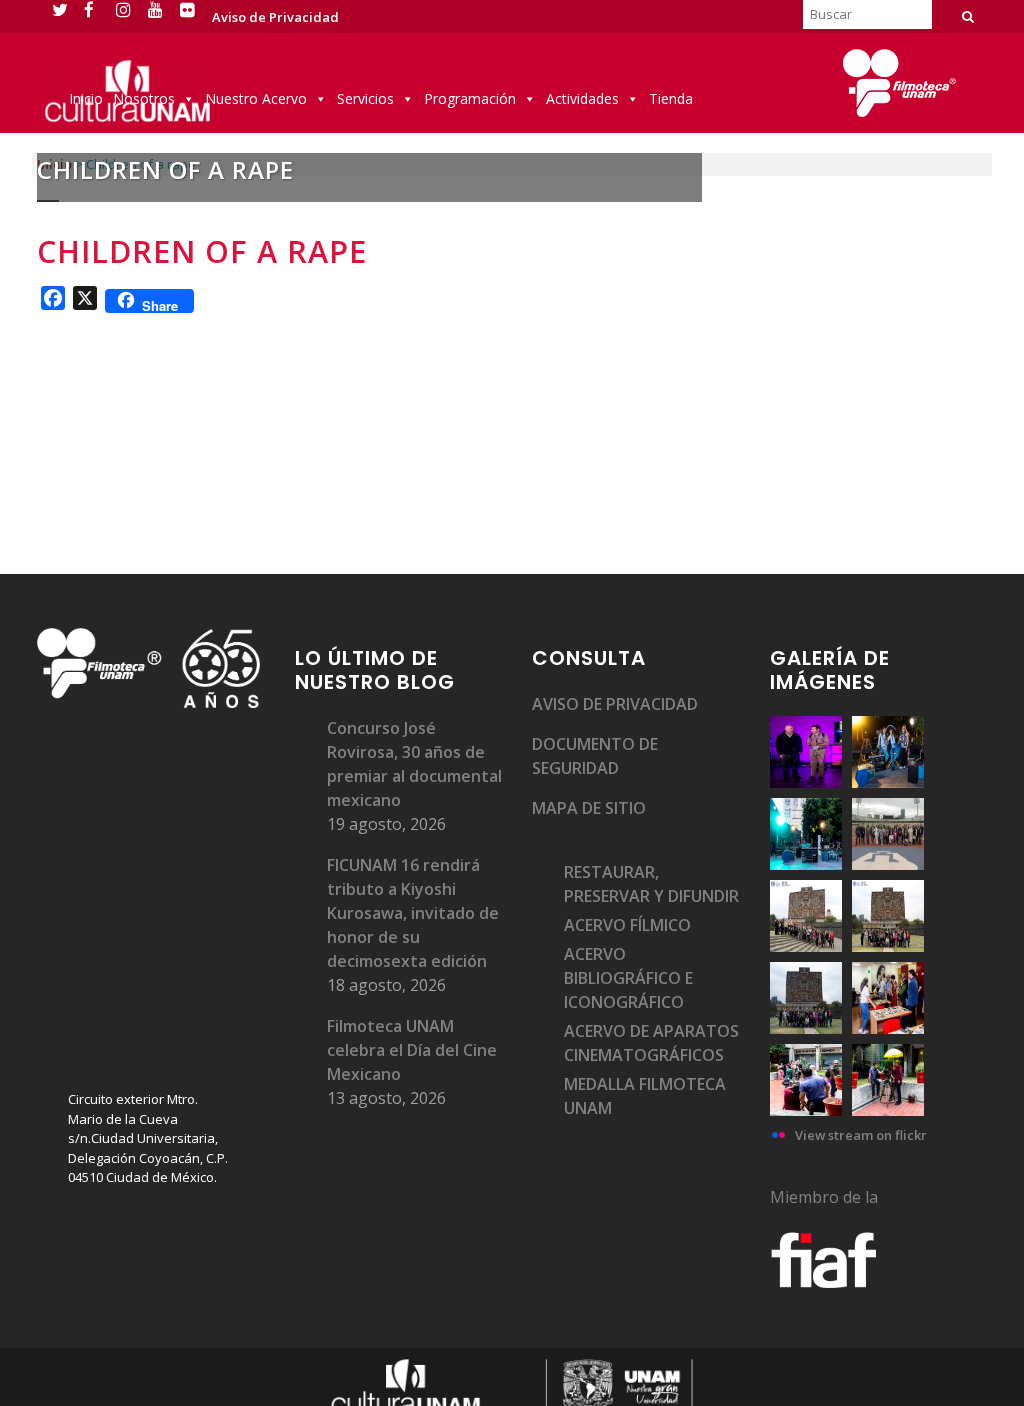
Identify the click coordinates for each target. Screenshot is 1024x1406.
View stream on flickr (861, 1135)
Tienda (671, 98)
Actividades (582, 98)
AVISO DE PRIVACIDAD (615, 704)
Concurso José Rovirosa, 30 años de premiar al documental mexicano (414, 764)
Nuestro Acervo (256, 98)
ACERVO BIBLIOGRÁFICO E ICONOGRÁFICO (628, 978)
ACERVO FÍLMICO (627, 925)
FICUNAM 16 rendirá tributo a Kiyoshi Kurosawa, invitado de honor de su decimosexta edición (413, 913)
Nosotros (144, 98)
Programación (470, 98)
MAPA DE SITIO (589, 808)
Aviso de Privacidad (275, 17)
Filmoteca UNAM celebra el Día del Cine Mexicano (412, 1050)
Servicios (365, 98)
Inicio (86, 98)
